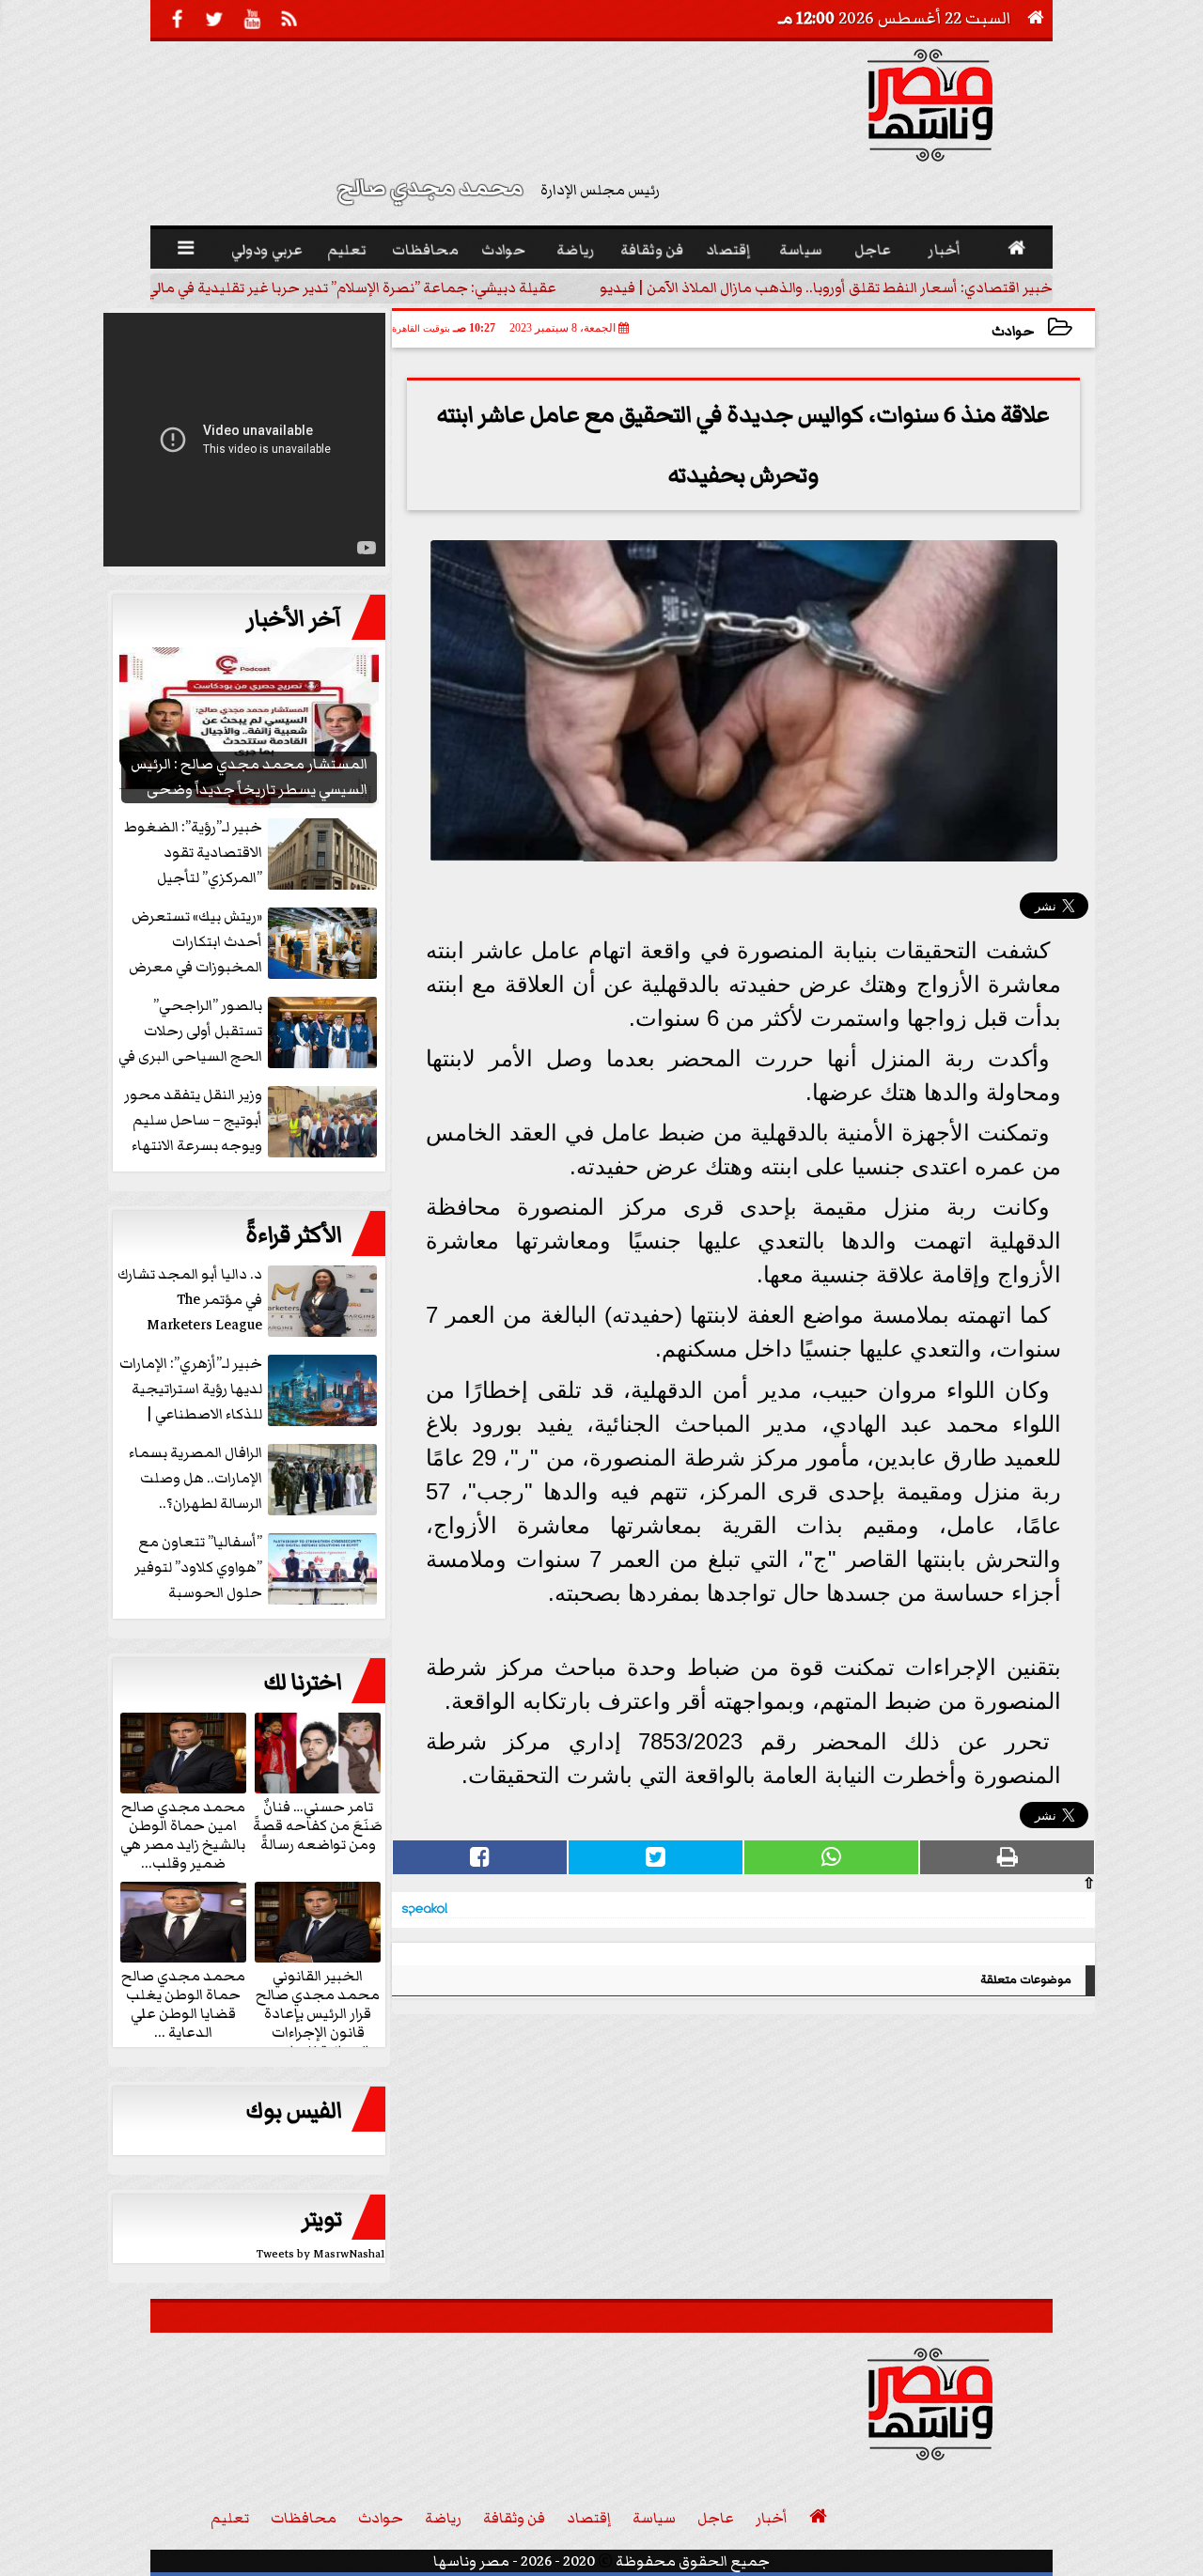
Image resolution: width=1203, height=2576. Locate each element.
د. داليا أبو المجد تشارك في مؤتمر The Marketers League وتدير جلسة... (190, 1301)
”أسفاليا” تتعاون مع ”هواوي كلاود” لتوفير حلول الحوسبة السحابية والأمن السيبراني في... (258, 1568)
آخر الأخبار (294, 619)
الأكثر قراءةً (294, 1235)
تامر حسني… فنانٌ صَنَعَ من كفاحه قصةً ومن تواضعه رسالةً (318, 1824)
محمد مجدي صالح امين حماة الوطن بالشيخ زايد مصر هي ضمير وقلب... (183, 1834)
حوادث (1013, 331)
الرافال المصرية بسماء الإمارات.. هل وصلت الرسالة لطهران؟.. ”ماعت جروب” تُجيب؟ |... (252, 1479)
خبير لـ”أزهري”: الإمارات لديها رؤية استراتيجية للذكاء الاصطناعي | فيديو (191, 1390)
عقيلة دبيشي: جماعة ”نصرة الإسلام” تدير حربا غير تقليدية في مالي (352, 287)
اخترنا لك (303, 1683)
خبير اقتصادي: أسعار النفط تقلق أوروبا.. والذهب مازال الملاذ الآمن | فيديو (826, 287)
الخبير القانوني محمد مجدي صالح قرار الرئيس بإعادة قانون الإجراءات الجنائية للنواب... (318, 2012)
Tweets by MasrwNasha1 (321, 2254)
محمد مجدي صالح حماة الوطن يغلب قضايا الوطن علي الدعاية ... (183, 2003)
